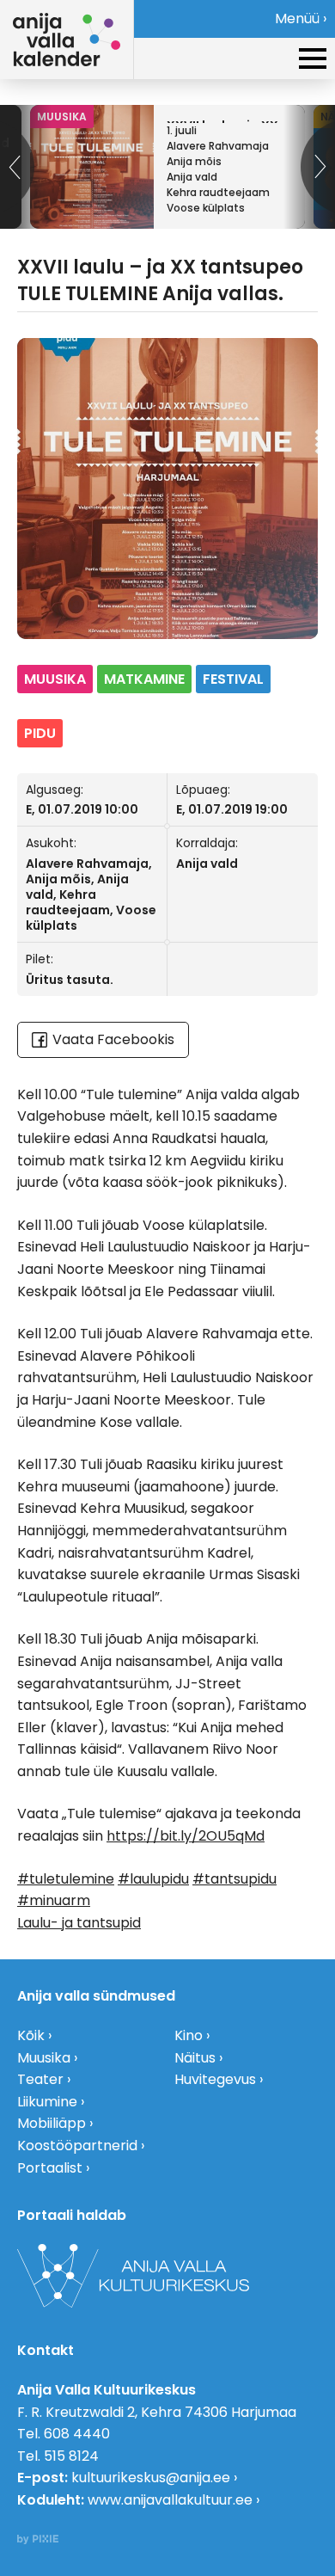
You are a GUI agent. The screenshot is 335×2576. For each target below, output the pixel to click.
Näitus (195, 2058)
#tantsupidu (234, 1879)
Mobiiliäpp (52, 2123)
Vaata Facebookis (113, 1039)
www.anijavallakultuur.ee (170, 2500)
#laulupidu (153, 1879)
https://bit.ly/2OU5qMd (186, 1836)
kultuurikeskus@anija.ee (151, 2478)
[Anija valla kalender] (67, 40)
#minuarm (54, 1900)
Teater (40, 2079)
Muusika (44, 2058)
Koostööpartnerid (77, 2146)
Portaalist (50, 2168)
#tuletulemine (66, 1879)
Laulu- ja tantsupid (79, 1923)
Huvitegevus (215, 2079)
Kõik (31, 2035)
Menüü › (301, 18)
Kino (189, 2035)
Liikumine (47, 2102)
